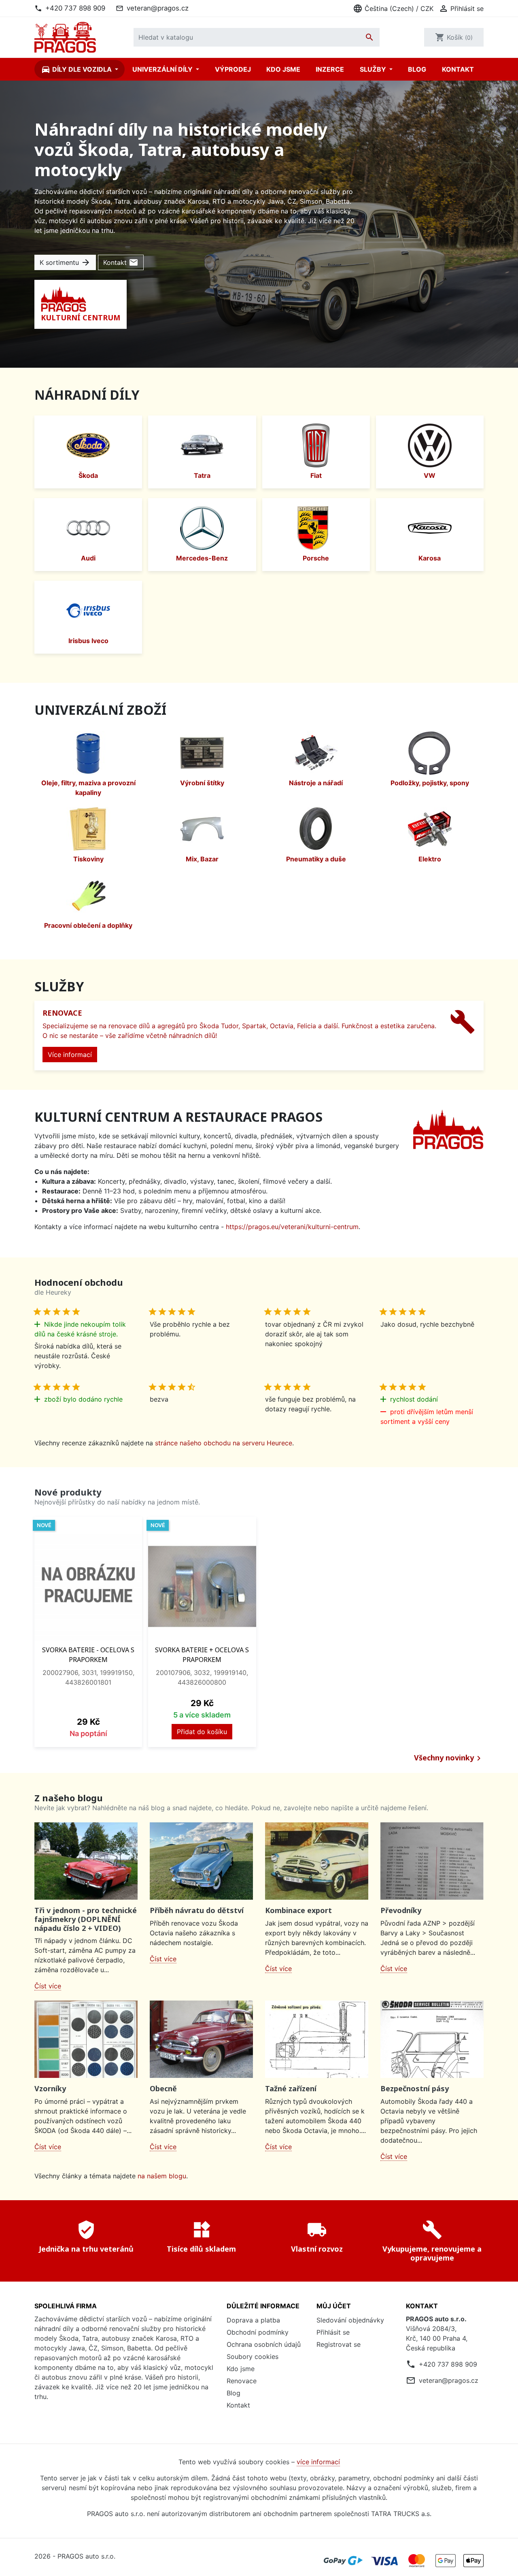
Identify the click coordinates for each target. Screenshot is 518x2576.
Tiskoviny (88, 859)
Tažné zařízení (291, 2088)
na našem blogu (162, 2176)
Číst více (48, 1986)
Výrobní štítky (202, 783)
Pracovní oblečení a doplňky (88, 925)
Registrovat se (339, 2344)
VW (430, 475)
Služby (374, 69)
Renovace (242, 2381)
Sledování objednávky (350, 2320)
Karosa (430, 558)
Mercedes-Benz (202, 558)
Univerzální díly (163, 69)
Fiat (316, 475)
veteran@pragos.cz (158, 8)
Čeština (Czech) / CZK (393, 9)
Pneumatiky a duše (316, 859)
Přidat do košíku (202, 1732)
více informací (318, 2462)
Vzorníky (50, 2088)
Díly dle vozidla (77, 69)
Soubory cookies (253, 2357)
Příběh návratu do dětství (197, 1910)
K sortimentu (65, 262)
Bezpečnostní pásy (415, 2088)
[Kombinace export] (317, 1861)
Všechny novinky (449, 1758)
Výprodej (233, 69)
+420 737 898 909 (75, 8)
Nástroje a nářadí (316, 783)
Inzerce (330, 69)
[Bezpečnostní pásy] (432, 2039)
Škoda (88, 475)
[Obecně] (201, 2039)
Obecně (163, 2088)
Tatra (202, 475)
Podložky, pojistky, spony (430, 783)
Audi (88, 558)
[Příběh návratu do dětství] (201, 1861)
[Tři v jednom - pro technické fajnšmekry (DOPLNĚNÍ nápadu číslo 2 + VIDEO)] (86, 1861)
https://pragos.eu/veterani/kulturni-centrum (292, 1227)
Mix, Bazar (202, 859)
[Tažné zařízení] (317, 2039)
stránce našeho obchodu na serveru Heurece (224, 1443)
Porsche (316, 558)
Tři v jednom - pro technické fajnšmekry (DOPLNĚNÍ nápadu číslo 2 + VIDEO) (86, 1919)
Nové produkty (68, 1492)
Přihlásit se (333, 2332)
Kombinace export (298, 1910)
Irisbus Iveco (88, 641)
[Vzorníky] (86, 2039)
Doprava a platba (253, 2320)
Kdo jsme (283, 69)
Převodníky (401, 1910)
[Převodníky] (432, 1861)
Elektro (430, 859)
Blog (417, 69)
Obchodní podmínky (258, 2332)
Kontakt (458, 69)
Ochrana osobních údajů (264, 2344)
